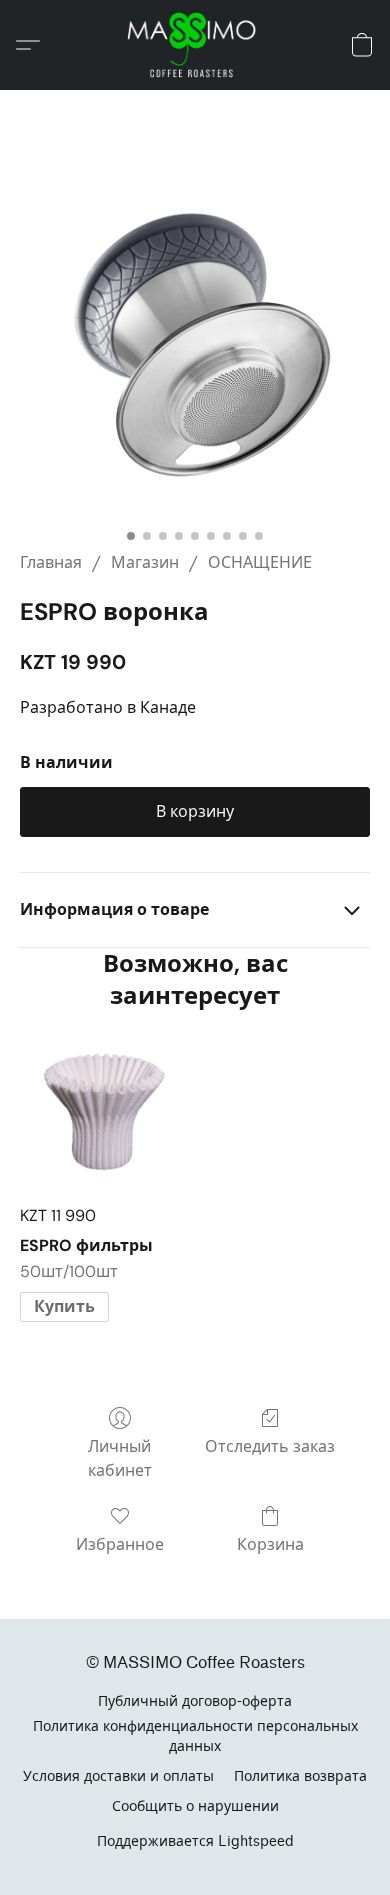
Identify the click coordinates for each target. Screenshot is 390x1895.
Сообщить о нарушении (195, 1806)
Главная (51, 562)
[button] (195, 45)
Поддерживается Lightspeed (195, 1841)
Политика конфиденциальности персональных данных (195, 1736)
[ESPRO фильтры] (103, 1108)
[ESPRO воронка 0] (195, 345)
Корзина (270, 1544)
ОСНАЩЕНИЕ (260, 562)
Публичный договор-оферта (195, 1701)
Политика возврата (300, 1776)
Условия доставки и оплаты (118, 1776)
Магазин (145, 562)
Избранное (120, 1544)
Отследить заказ (270, 1446)
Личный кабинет (120, 1458)
